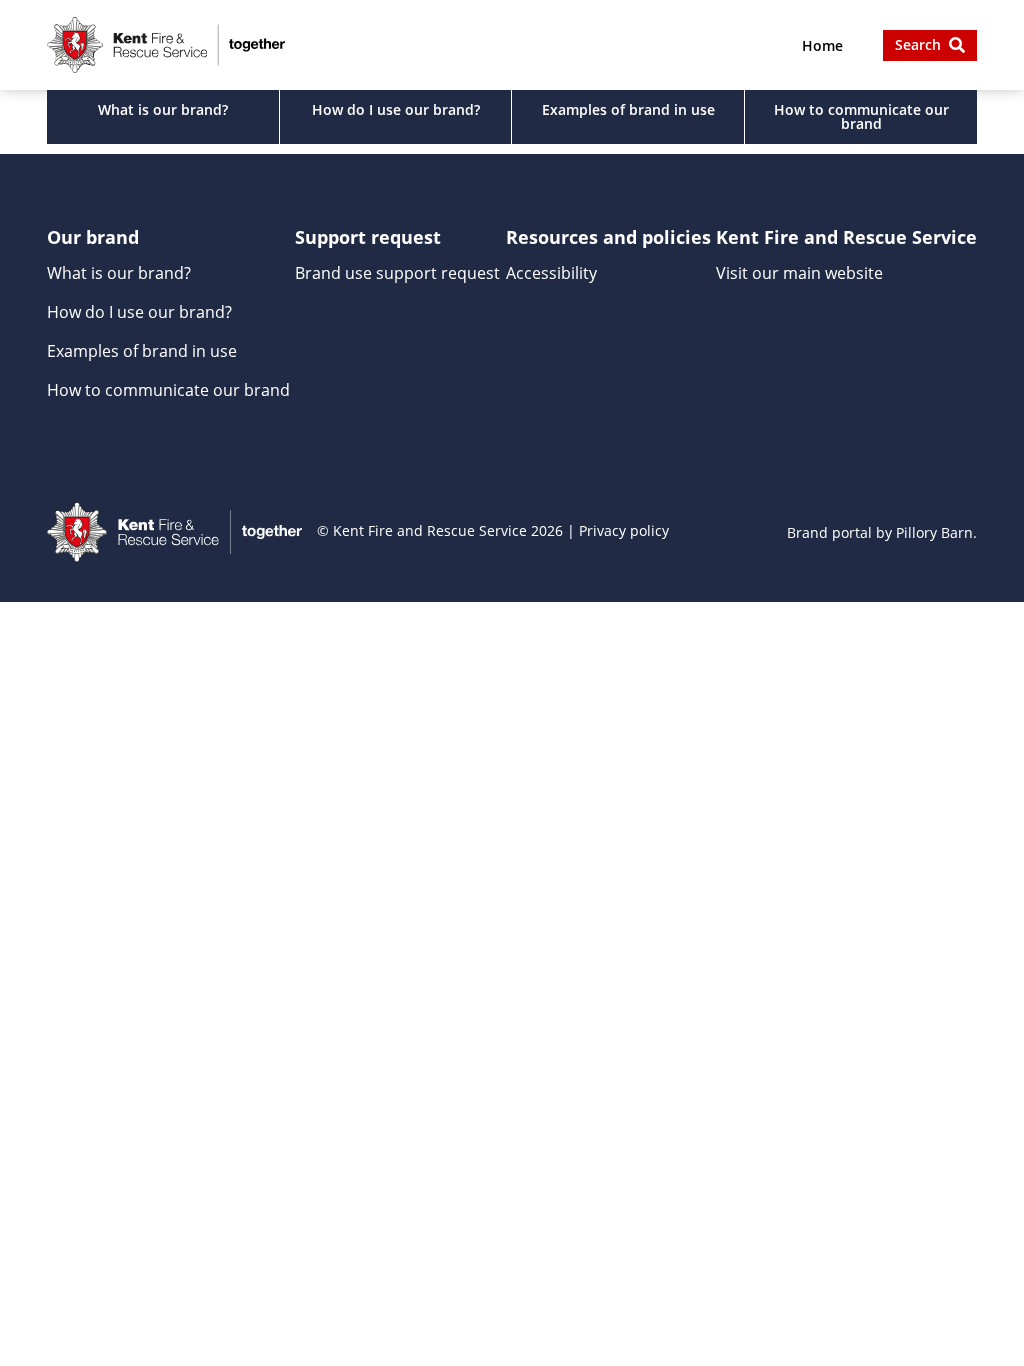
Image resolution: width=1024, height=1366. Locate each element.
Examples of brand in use (628, 109)
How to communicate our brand (861, 116)
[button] (930, 45)
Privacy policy (624, 530)
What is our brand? (163, 109)
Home (822, 45)
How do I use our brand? (396, 109)
